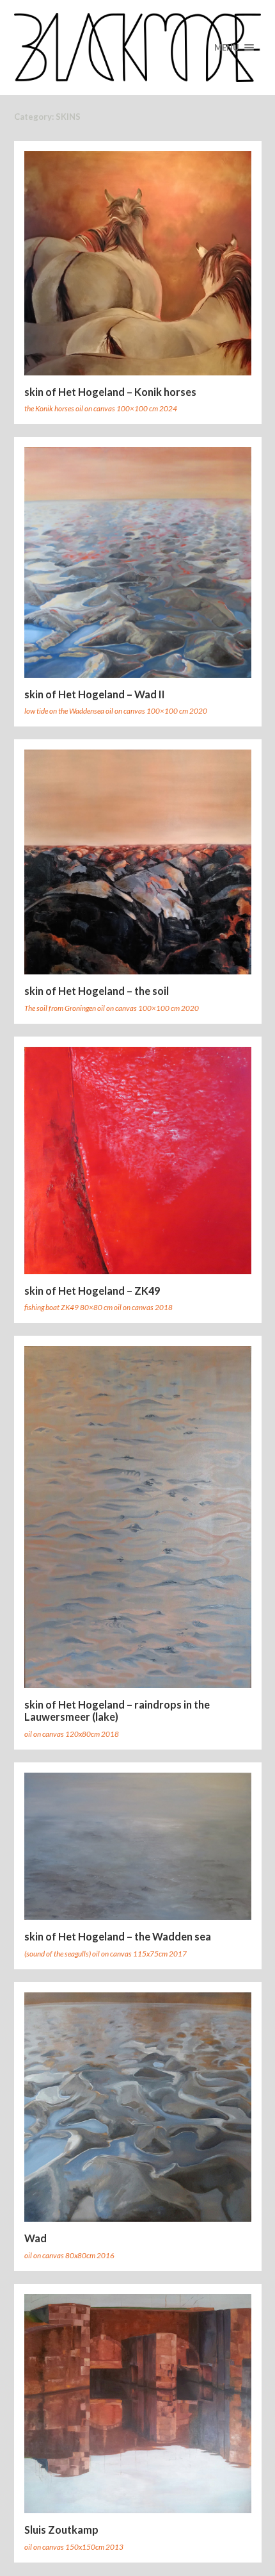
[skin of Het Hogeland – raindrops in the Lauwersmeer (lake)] (138, 1517)
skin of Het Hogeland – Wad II (95, 694)
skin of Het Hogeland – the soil (97, 991)
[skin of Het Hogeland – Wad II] (138, 562)
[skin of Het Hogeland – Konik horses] (138, 263)
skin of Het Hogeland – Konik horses (110, 392)
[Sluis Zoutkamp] (138, 2404)
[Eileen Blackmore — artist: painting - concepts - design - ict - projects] (138, 47)
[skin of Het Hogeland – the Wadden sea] (138, 1847)
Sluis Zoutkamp (61, 2530)
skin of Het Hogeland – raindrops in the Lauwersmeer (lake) (117, 1711)
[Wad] (138, 2107)
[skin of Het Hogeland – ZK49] (138, 1161)
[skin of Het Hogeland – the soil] (138, 862)
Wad (35, 2238)
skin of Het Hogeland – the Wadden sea (118, 1936)
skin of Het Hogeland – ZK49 (92, 1291)
